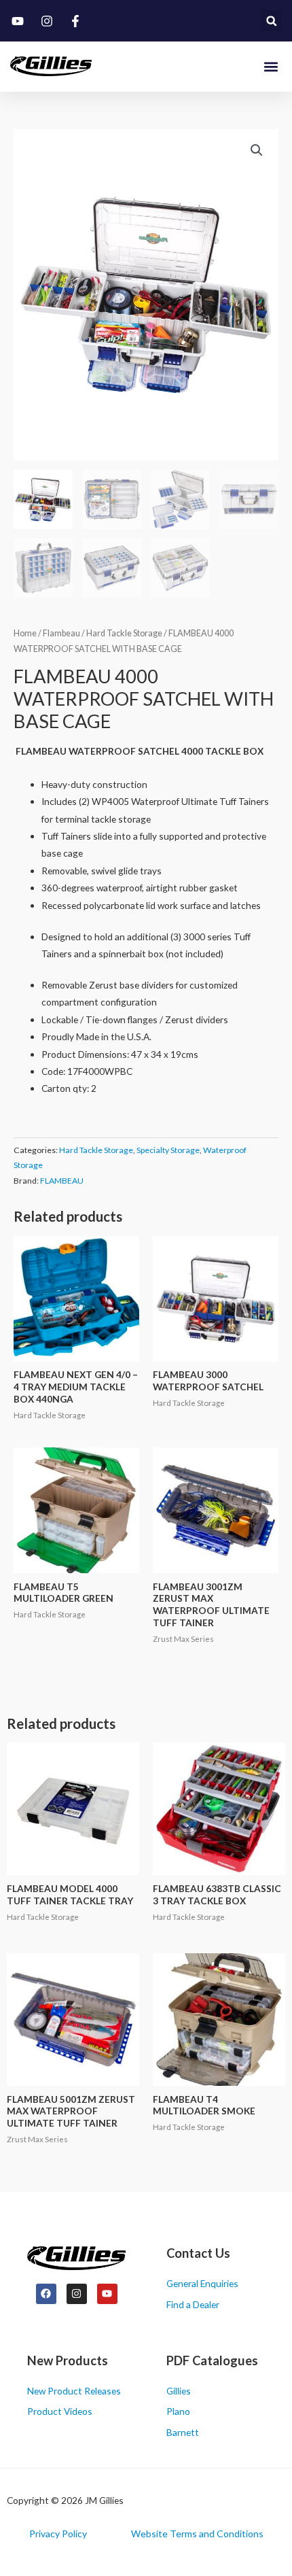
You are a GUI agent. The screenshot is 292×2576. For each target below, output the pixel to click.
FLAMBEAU (62, 1181)
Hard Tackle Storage (124, 633)
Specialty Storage (168, 1150)
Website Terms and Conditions (197, 2534)
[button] (271, 21)
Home (25, 633)
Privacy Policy (58, 2534)
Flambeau (61, 633)
